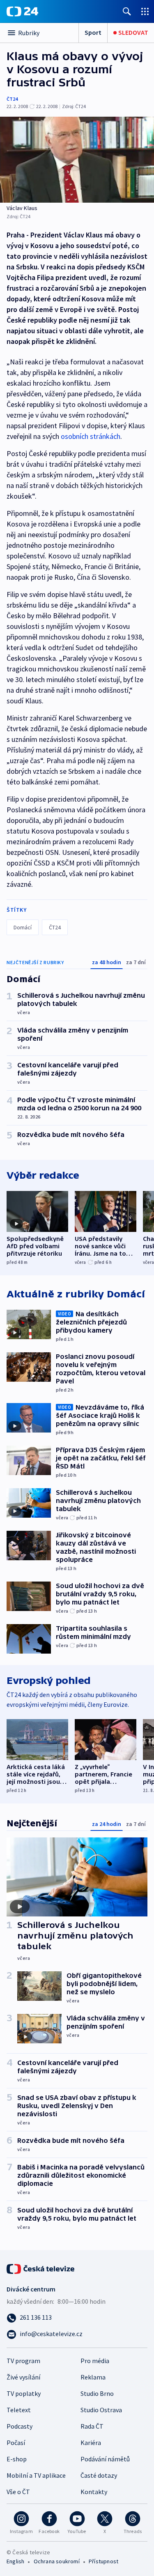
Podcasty (20, 2426)
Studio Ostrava (101, 2410)
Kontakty (94, 2492)
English (15, 2561)
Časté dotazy (99, 2475)
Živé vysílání (23, 2377)
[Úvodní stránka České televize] (41, 2268)
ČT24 (12, 99)
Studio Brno (97, 2393)
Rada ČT (92, 2426)
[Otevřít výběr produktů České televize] (145, 11)
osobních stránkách (91, 436)
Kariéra (91, 2443)
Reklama (93, 2377)
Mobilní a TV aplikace (36, 2475)
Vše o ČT (18, 2492)
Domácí (23, 927)
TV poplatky (24, 2393)
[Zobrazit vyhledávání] (127, 11)
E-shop (17, 2459)
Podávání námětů (105, 2459)
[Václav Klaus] (77, 160)
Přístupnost (103, 2561)
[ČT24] (22, 11)
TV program (23, 2361)
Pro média (95, 2361)
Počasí (16, 2443)
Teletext (19, 2410)
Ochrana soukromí (57, 2561)
